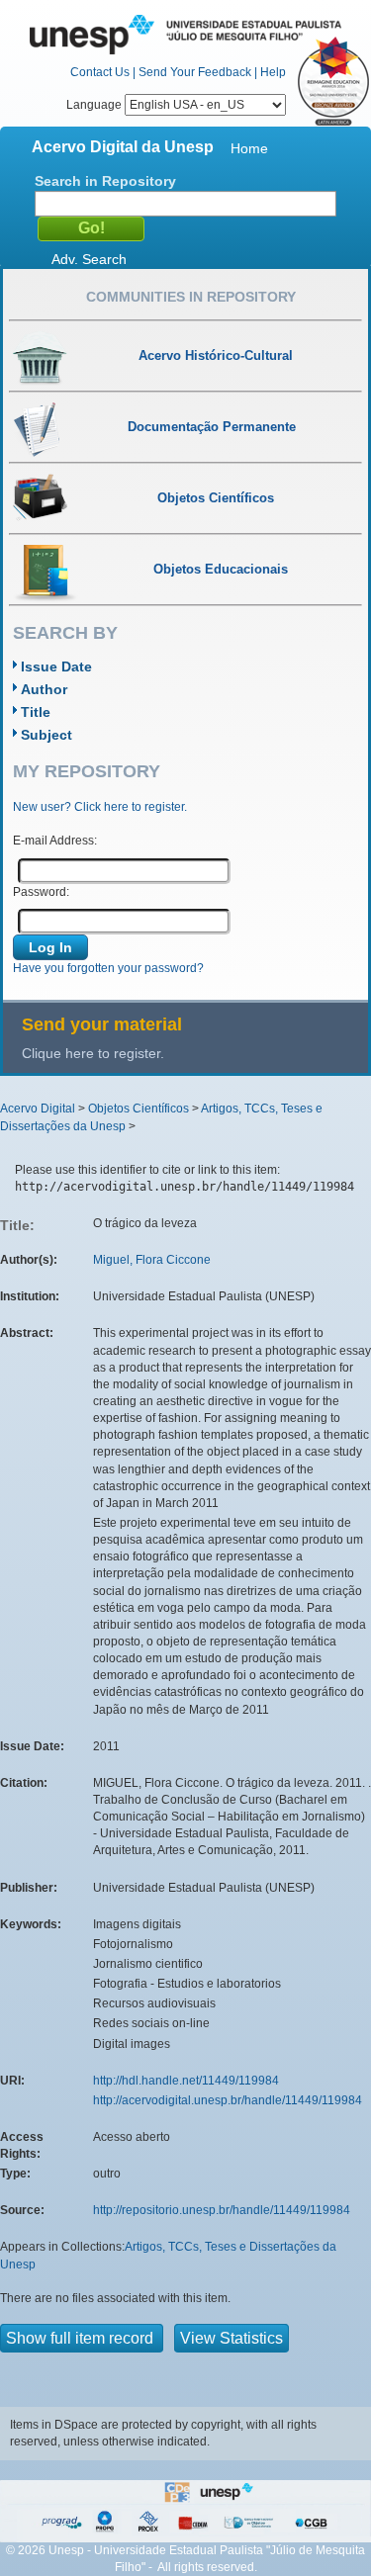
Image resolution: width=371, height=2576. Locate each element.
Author (44, 689)
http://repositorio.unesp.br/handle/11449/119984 (222, 2210)
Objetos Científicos (139, 1109)
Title (36, 712)
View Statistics (232, 2338)
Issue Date (56, 666)
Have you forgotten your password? (108, 968)
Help (273, 72)
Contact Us (100, 72)
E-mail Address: (55, 841)
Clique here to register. (93, 1053)
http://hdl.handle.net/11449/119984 (186, 2081)
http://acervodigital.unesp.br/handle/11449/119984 (228, 2100)
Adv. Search (89, 259)
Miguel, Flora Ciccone (152, 1260)
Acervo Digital (38, 1109)
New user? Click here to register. (100, 807)
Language (95, 105)
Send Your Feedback (195, 72)
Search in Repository (105, 181)
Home (249, 148)
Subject (46, 735)
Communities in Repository (191, 297)
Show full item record (82, 2338)
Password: (41, 892)
